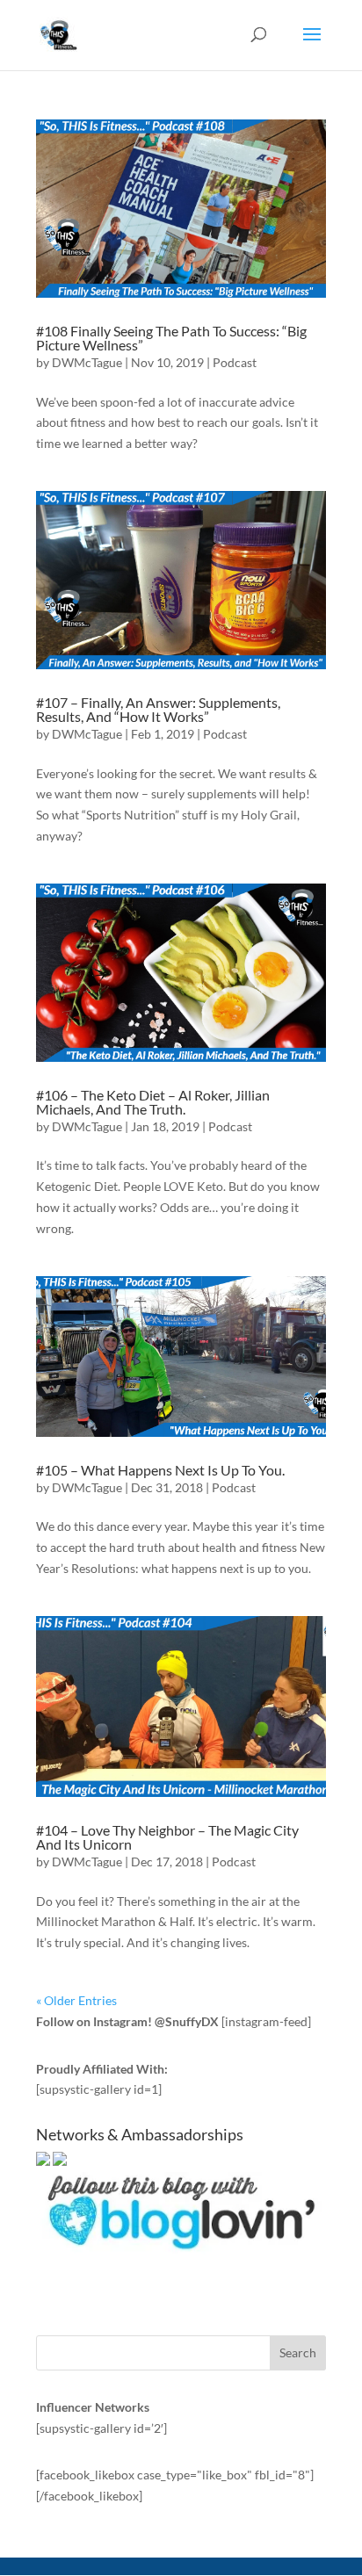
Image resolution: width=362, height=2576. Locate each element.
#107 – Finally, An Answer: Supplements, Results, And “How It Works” (158, 709)
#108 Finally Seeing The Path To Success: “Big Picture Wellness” (171, 338)
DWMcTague (87, 362)
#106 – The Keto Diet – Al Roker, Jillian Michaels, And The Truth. (153, 1102)
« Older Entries (76, 2000)
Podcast (235, 362)
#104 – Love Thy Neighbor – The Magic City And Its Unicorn (167, 1837)
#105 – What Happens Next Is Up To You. (160, 1470)
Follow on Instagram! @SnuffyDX (127, 2021)
